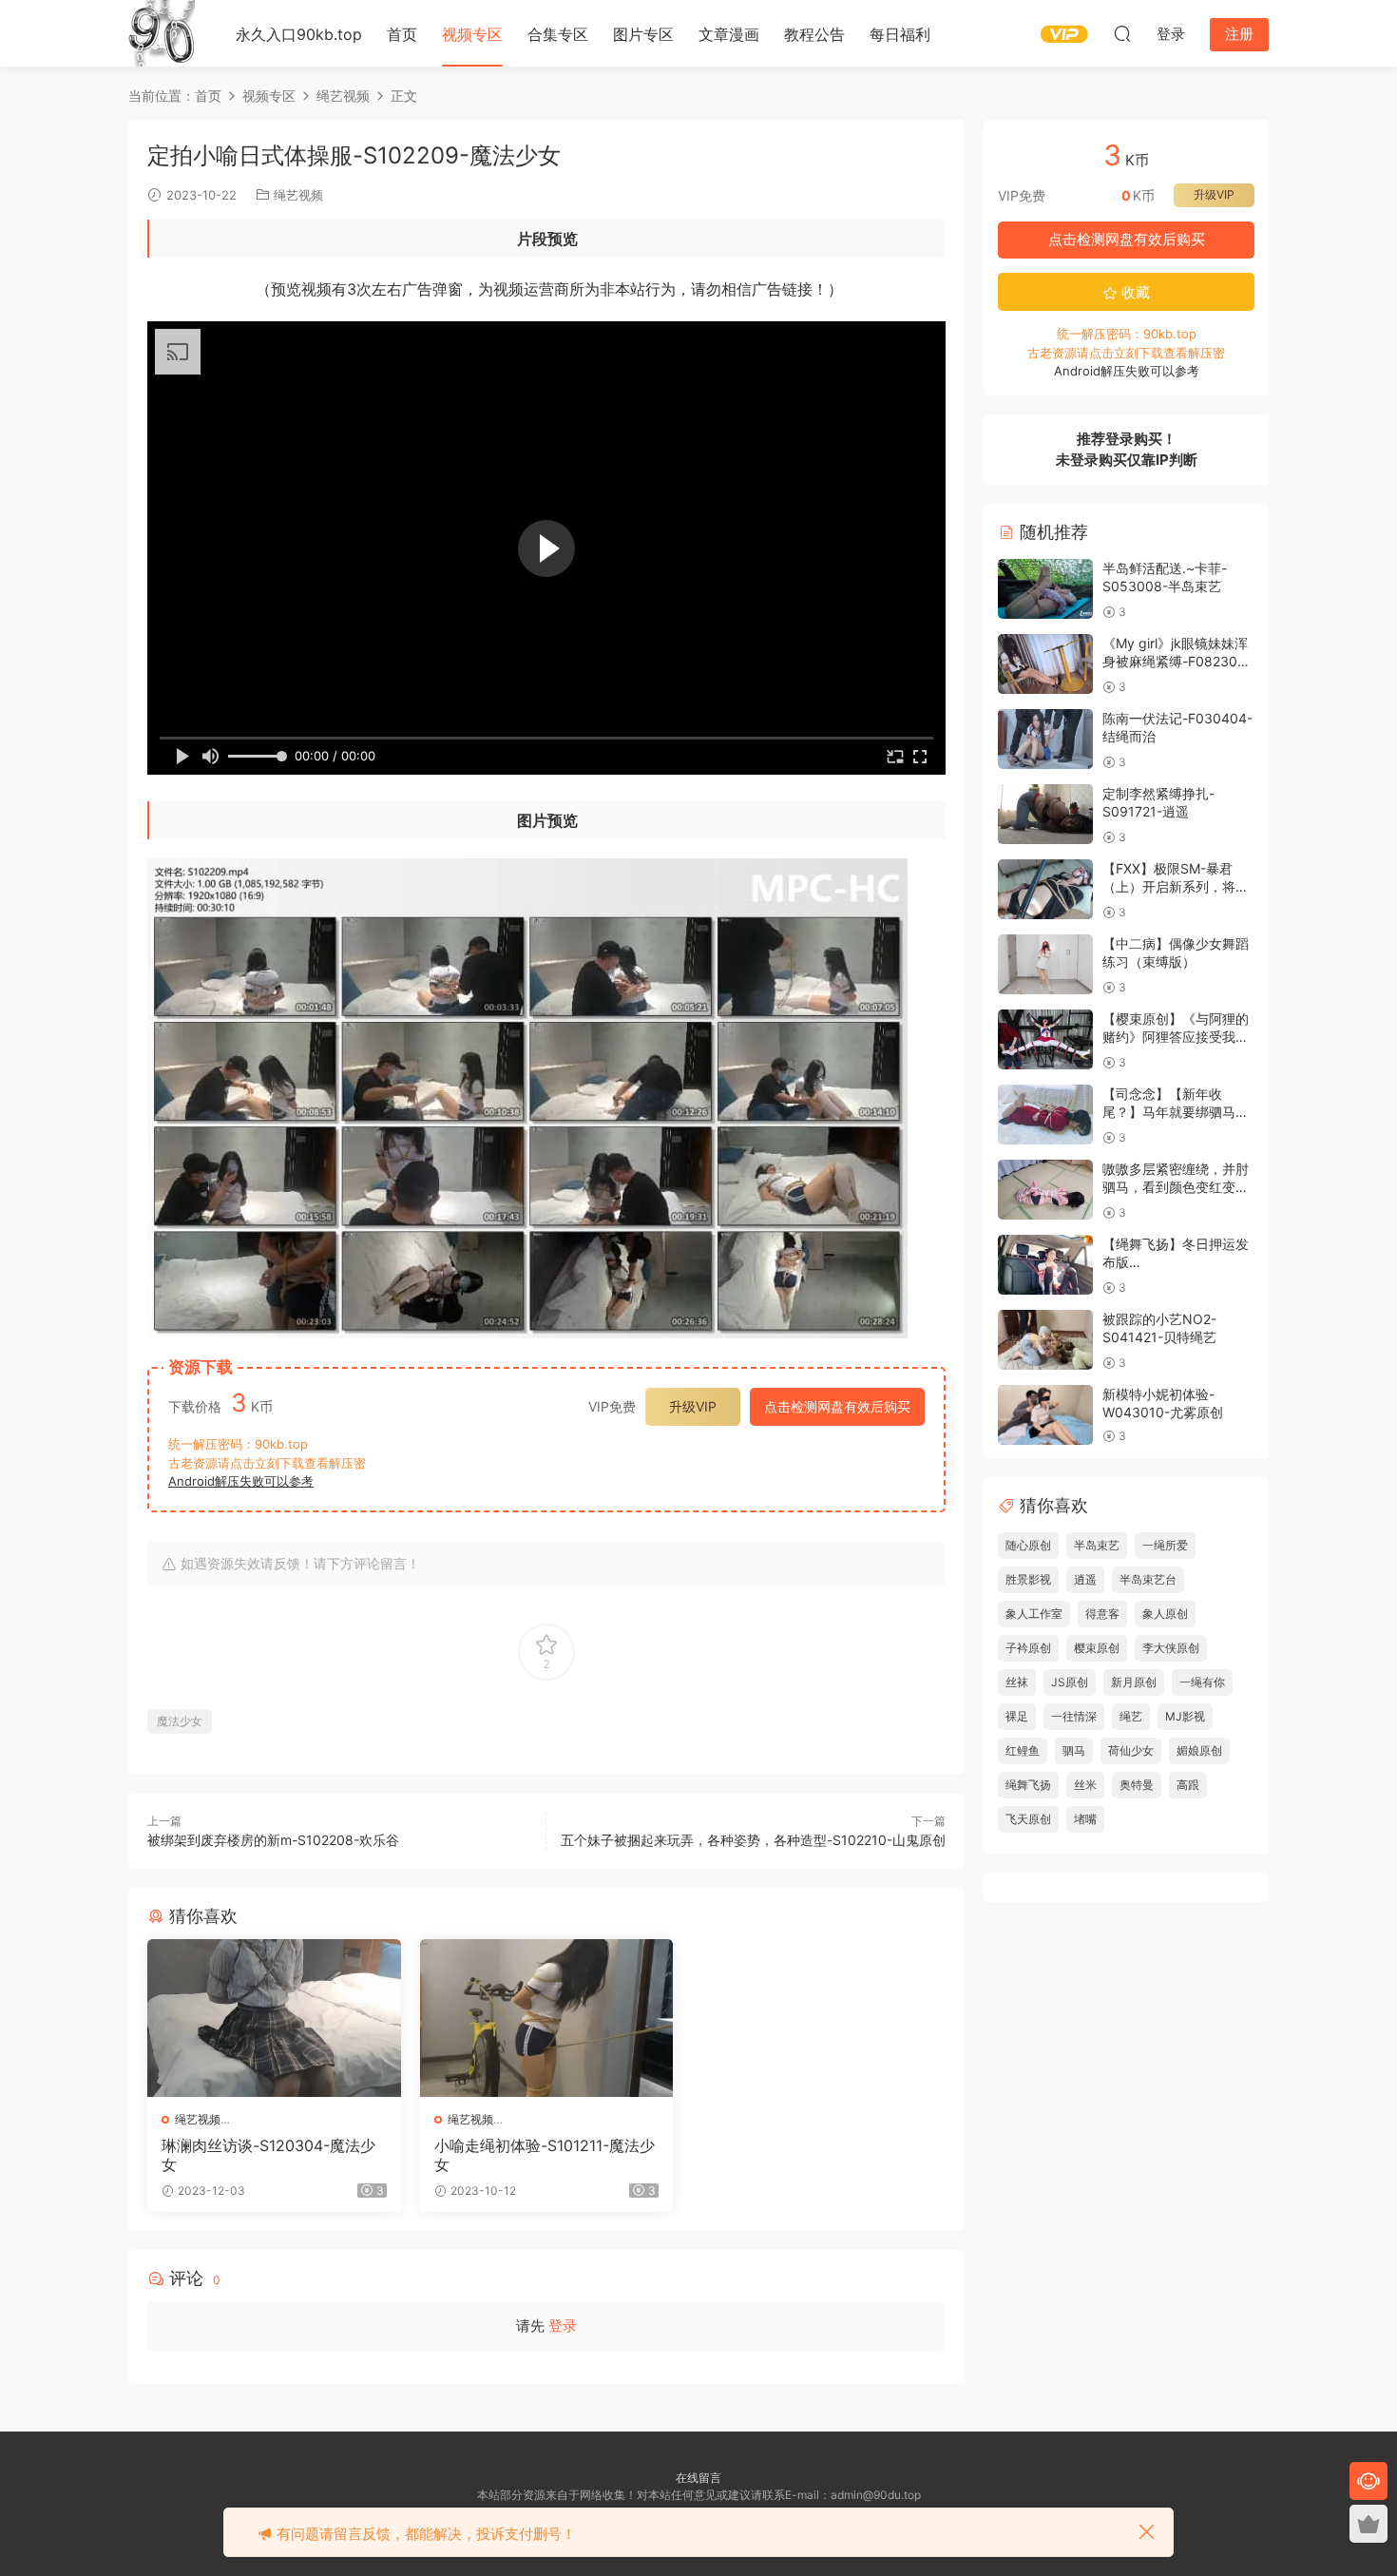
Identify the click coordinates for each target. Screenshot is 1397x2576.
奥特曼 (1137, 1785)
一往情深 (1074, 1716)
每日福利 (900, 34)
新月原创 (1134, 1682)
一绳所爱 (1165, 1545)
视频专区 (472, 34)
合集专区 (558, 34)
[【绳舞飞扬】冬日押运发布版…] (1045, 1265)
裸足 (1017, 1716)
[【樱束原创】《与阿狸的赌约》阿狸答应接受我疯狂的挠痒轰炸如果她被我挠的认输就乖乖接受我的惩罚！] (1045, 1039)
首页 (402, 34)
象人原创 (1165, 1614)
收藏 (1134, 292)
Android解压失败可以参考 (241, 1481)
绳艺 (1131, 1716)
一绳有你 (1202, 1682)
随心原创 (1028, 1545)
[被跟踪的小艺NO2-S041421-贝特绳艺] (1045, 1340)
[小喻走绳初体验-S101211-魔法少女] (547, 2018)
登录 (563, 2326)
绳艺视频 (298, 195)
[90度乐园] (162, 33)
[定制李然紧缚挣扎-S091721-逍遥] (1045, 814)
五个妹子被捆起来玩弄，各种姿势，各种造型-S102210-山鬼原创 (753, 1840)
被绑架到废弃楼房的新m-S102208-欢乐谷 (273, 1840)
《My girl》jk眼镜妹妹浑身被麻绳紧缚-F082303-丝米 (1177, 662)
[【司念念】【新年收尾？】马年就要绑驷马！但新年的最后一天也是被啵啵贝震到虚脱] (1045, 1115)
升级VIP (693, 1406)
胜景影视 (1028, 1579)
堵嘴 (1085, 1819)
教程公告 (814, 34)
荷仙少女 (1131, 1750)
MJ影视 (1185, 1716)
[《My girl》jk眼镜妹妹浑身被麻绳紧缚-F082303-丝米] (1045, 664)
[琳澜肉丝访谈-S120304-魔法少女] (274, 2018)
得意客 (1102, 1614)
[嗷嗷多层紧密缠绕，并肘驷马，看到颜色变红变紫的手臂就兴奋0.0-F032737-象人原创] (1045, 1190)
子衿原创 (1028, 1648)
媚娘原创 (1199, 1750)
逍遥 (1085, 1579)
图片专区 (643, 34)
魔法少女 (180, 1721)
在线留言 (698, 2478)
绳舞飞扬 (1028, 1785)
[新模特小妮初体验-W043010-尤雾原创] (1045, 1415)
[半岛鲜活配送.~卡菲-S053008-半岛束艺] (1045, 589)
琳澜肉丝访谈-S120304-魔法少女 (268, 2155)
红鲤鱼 (1023, 1750)
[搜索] (1122, 33)
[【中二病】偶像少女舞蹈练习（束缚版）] (1045, 964)
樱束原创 (1097, 1648)
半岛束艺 (1097, 1545)
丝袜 (1017, 1682)
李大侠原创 (1171, 1648)
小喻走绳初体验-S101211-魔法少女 (545, 2155)
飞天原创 (1028, 1819)
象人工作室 (1034, 1614)
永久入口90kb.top (299, 34)
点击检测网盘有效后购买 (837, 1406)
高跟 (1188, 1785)
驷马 (1074, 1750)
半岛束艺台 (1148, 1579)
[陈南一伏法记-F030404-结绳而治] (1045, 739)
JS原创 (1070, 1682)
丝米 (1085, 1785)
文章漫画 (729, 34)
